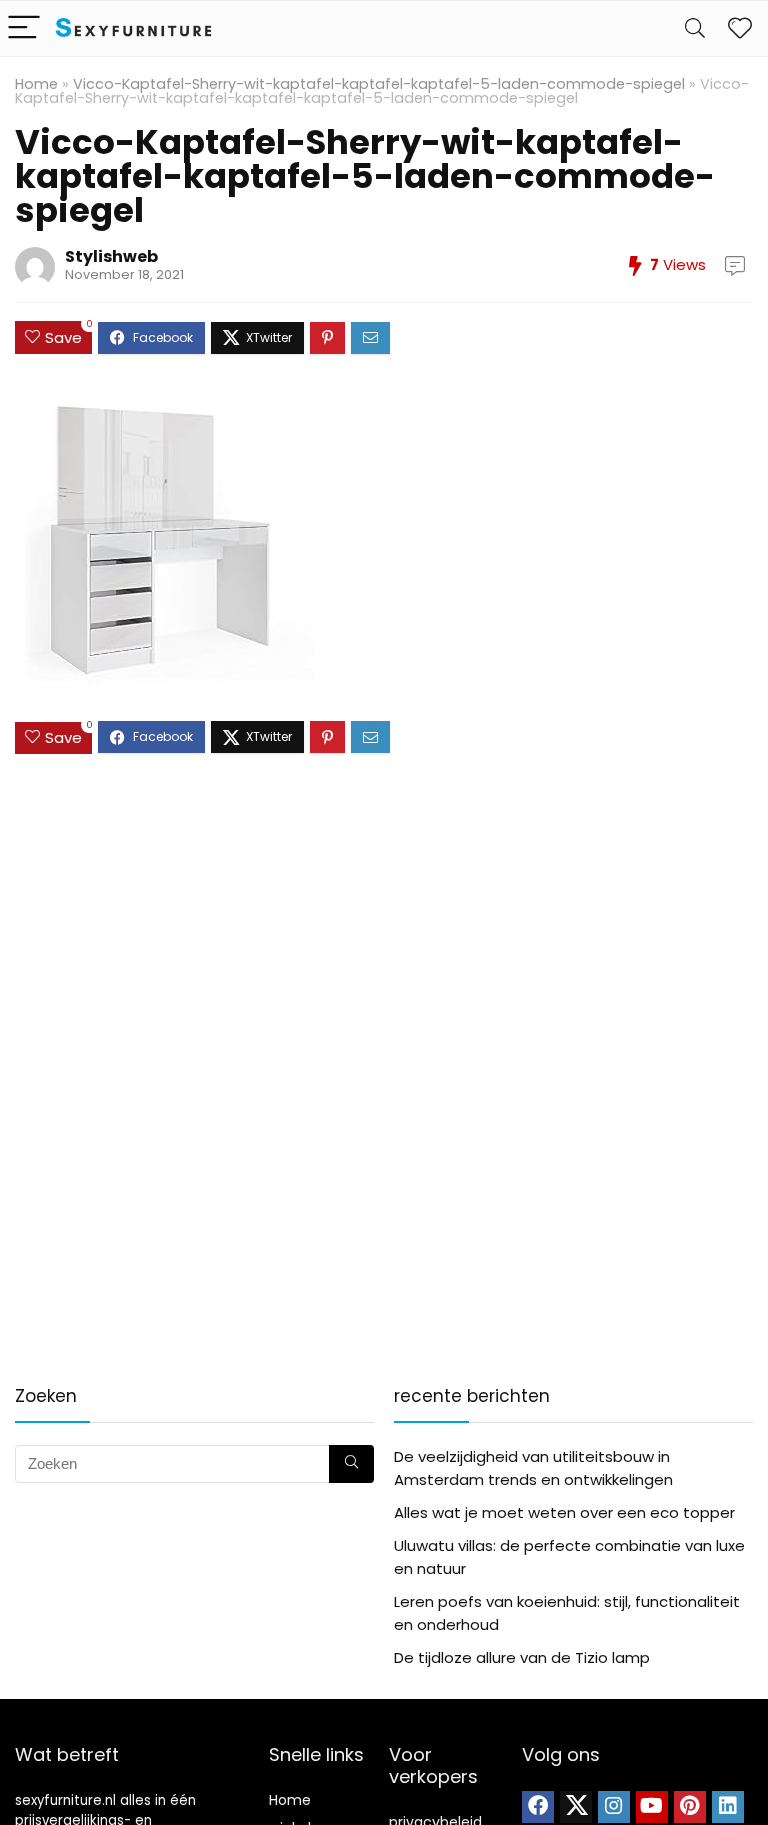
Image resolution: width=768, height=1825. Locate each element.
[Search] (695, 28)
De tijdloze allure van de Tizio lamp (522, 1657)
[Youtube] (652, 1807)
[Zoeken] (351, 1464)
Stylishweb (111, 256)
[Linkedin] (728, 1807)
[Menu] (24, 28)
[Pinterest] (690, 1807)
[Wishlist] (740, 28)
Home (36, 84)
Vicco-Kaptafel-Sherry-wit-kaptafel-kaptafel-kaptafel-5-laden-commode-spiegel (379, 84)
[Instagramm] (614, 1807)
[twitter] (576, 1807)
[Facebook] (538, 1807)
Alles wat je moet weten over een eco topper (564, 1512)
